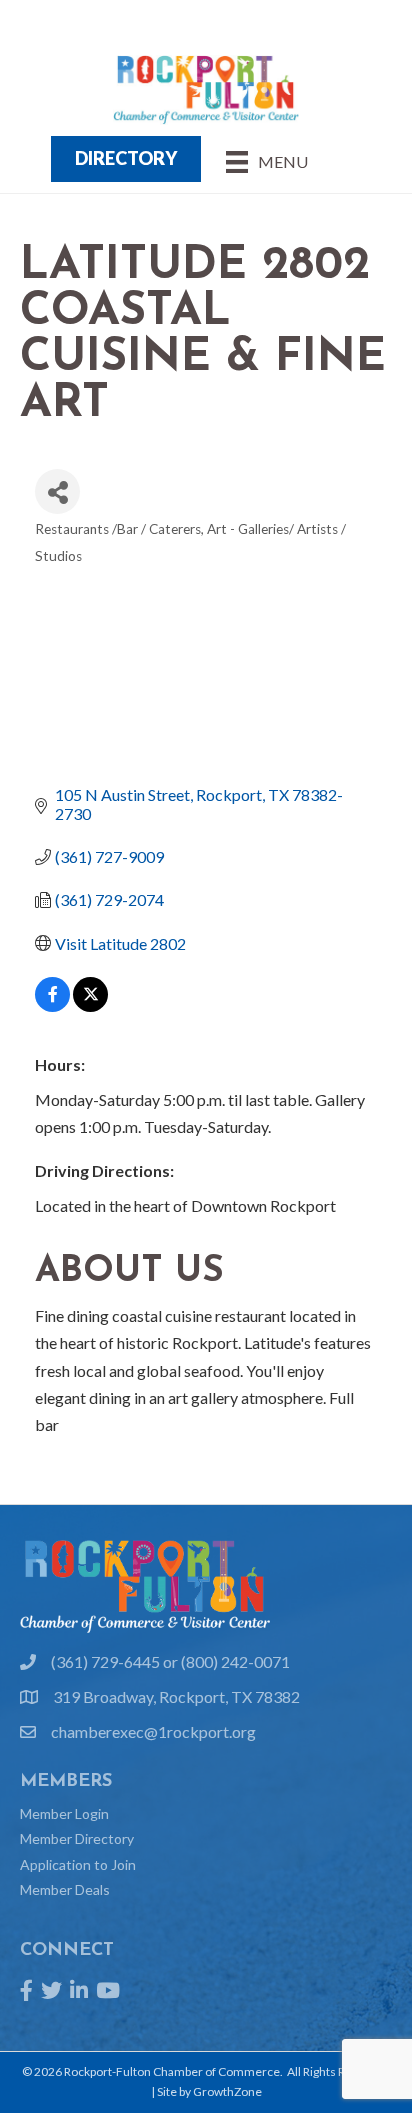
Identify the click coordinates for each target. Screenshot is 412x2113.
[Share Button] (57, 491)
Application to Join (78, 1864)
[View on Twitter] (90, 1005)
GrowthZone (227, 2091)
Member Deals (65, 1889)
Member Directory (77, 1838)
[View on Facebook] (52, 1005)
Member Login (64, 1813)
